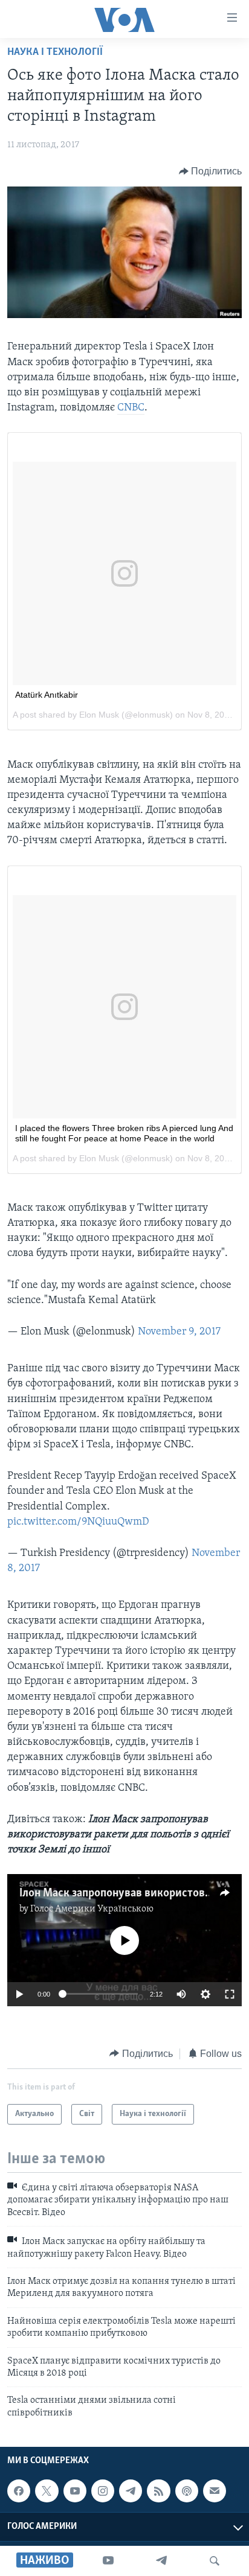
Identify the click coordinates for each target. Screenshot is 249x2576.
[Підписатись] (215, 2491)
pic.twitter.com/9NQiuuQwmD (78, 1522)
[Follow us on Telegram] (131, 2491)
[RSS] (158, 2491)
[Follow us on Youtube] (75, 2491)
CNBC (131, 408)
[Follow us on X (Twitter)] (47, 2491)
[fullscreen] (230, 1994)
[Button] (211, 171)
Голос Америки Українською (92, 1909)
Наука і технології (55, 53)
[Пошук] (215, 2561)
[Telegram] (161, 2561)
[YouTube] (108, 2561)
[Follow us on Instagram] (103, 2491)
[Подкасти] (187, 2491)
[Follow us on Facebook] (19, 2491)
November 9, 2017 (179, 1332)
